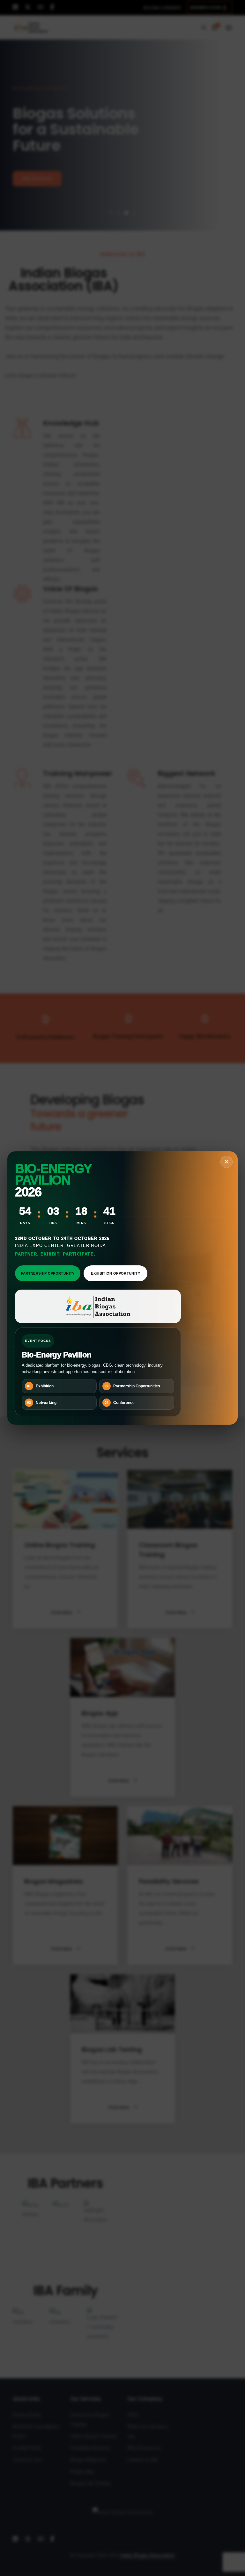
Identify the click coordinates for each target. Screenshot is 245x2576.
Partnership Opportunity (48, 1273)
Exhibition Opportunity (115, 1273)
